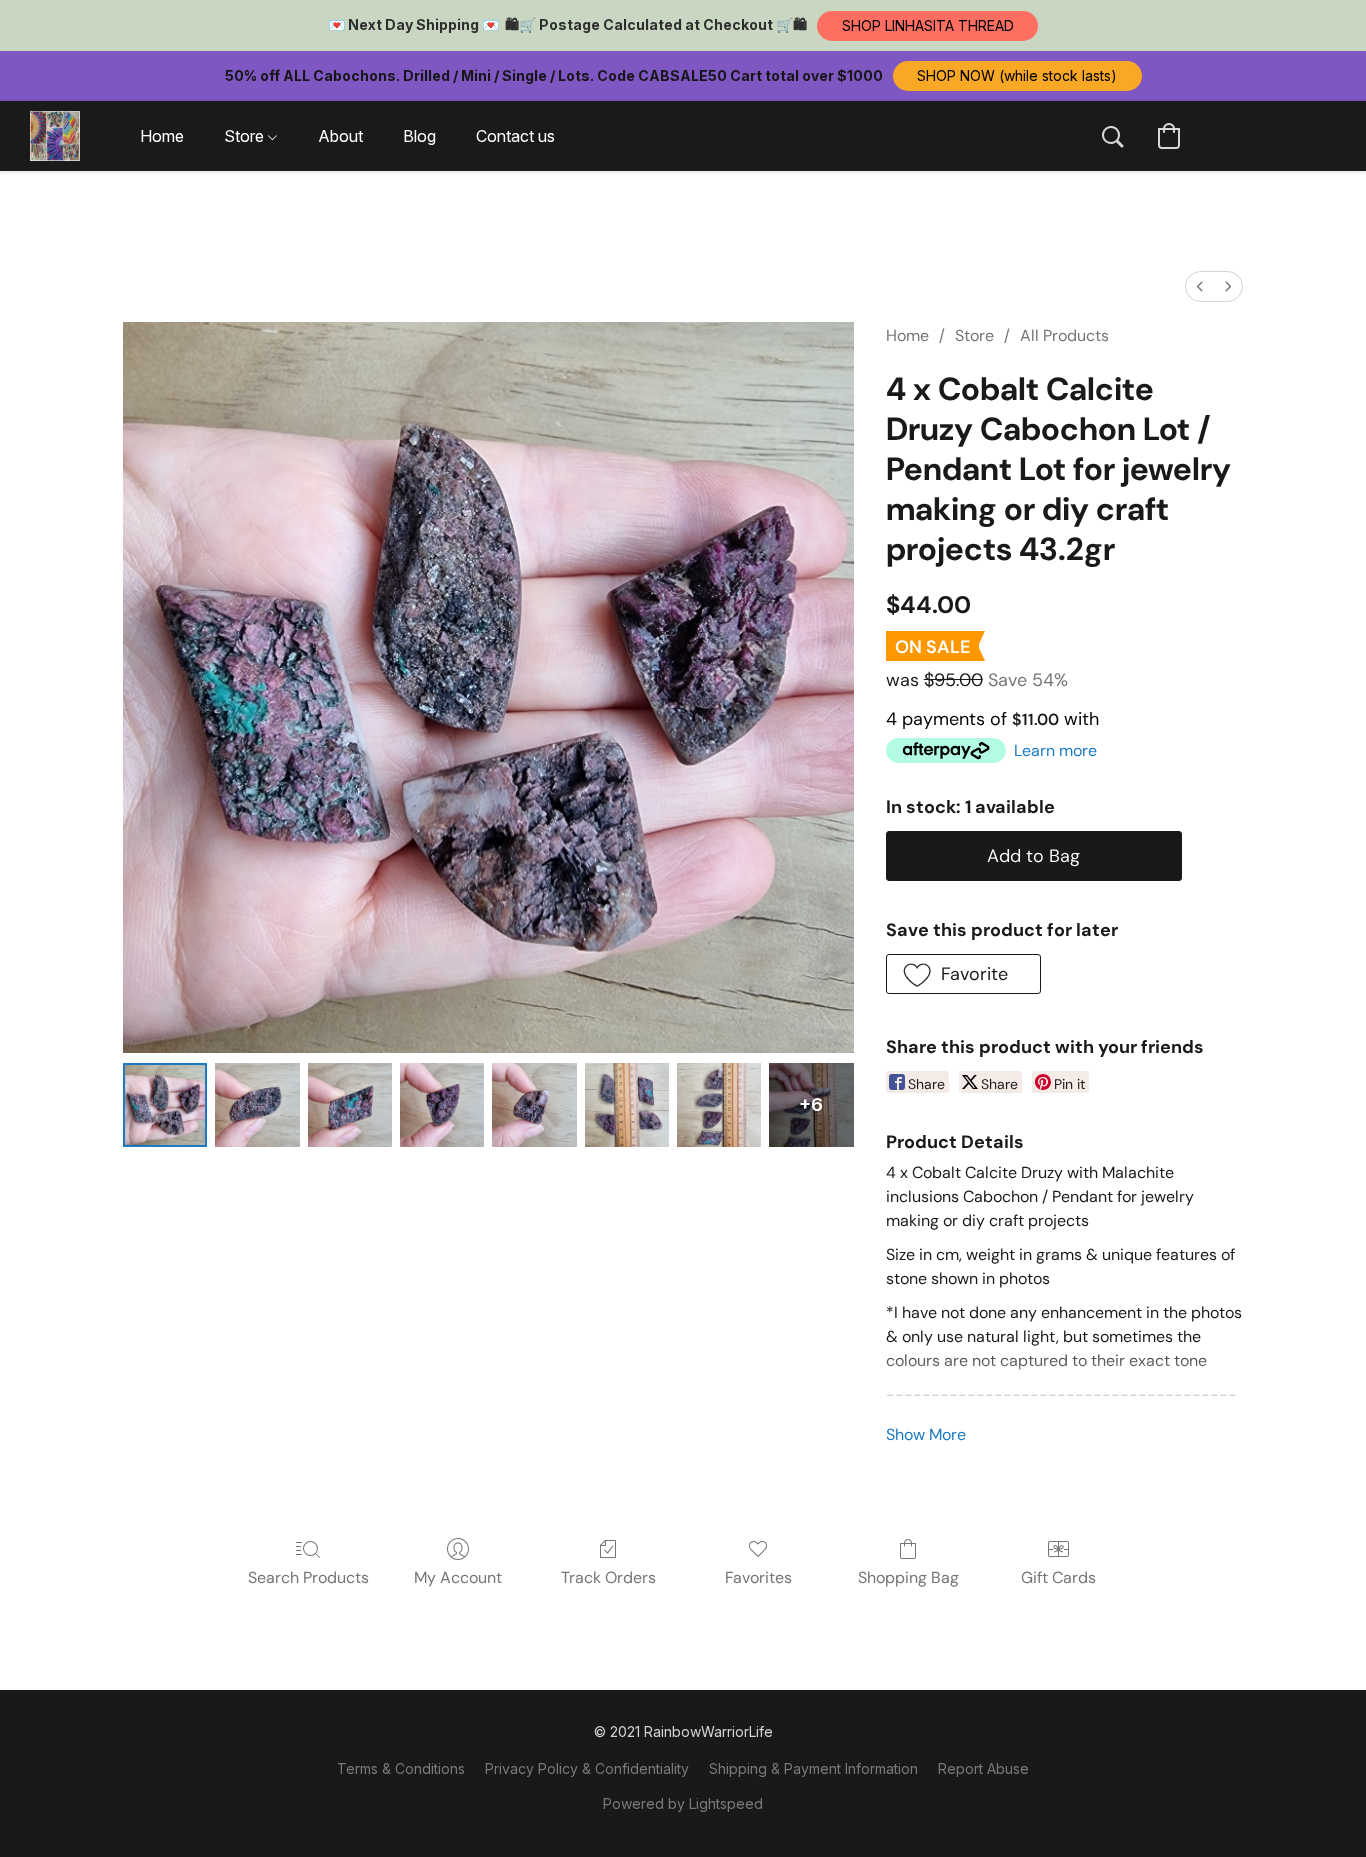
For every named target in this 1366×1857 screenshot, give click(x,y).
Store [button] (246, 136)
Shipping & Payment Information (813, 1768)
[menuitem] (1200, 286)
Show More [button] (926, 1434)
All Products (1064, 335)
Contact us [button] (515, 136)
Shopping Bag (908, 1577)
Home (907, 335)
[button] (927, 26)
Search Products (308, 1577)
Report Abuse (983, 1768)
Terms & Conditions (401, 1768)
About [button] (340, 136)
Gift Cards (1058, 1577)
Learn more (1055, 750)
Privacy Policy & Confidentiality (587, 1768)
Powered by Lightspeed (683, 1803)
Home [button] (162, 136)
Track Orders (608, 1577)
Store (974, 335)
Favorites (758, 1577)
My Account (458, 1577)
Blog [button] (419, 136)
